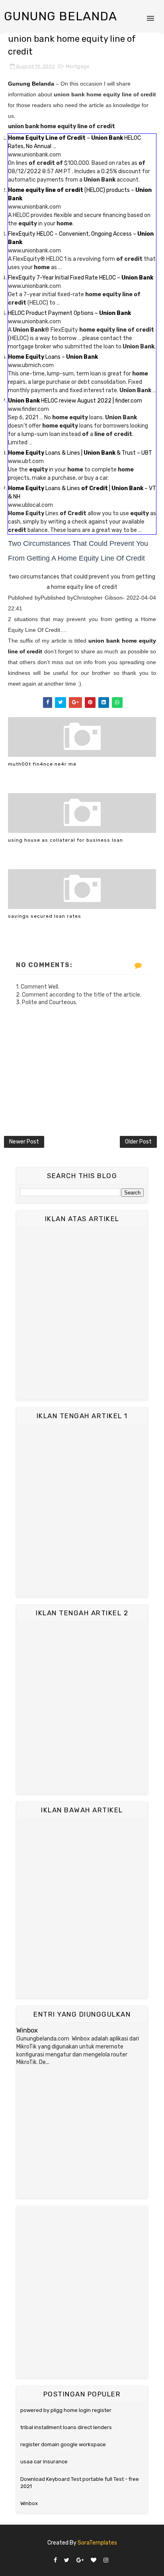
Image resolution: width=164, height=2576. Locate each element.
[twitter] (67, 2561)
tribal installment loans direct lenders (66, 2427)
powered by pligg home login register (66, 2410)
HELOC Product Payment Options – (69, 313)
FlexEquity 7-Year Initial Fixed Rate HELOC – (81, 278)
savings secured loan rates (45, 916)
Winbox (27, 2030)
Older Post (138, 1142)
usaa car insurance (44, 2462)
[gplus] (80, 2561)
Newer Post (24, 1142)
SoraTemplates (97, 2543)
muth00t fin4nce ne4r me (42, 764)
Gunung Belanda (61, 16)
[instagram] (106, 2561)
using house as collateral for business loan (65, 840)
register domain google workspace (63, 2444)
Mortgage (78, 66)
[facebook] (55, 2561)
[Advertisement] (82, 1313)
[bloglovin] (94, 2561)
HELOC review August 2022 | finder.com (75, 401)
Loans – (53, 357)
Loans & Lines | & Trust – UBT (80, 453)
